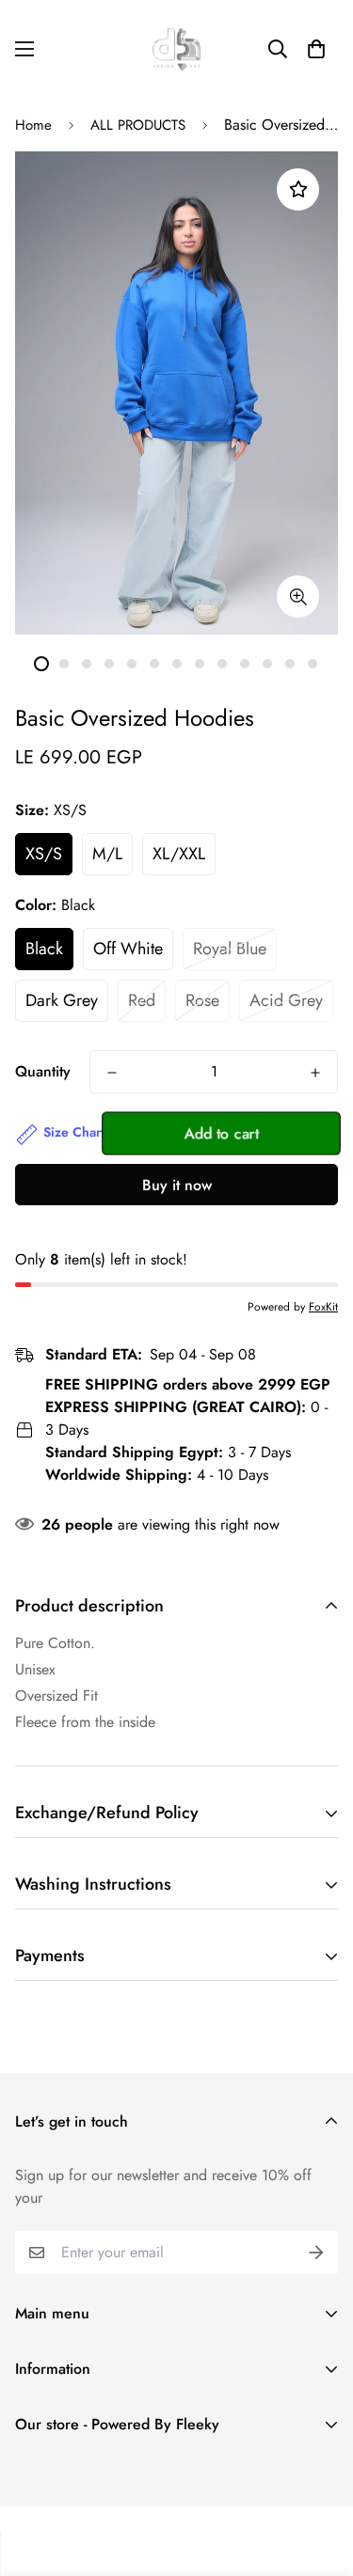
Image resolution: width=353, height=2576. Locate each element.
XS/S (44, 854)
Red (142, 1000)
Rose (202, 1000)
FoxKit (323, 1307)
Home (33, 125)
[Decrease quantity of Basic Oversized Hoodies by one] (112, 1073)
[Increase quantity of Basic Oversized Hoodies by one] (315, 1073)
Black (44, 949)
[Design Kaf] (176, 49)
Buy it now (177, 1185)
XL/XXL (179, 854)
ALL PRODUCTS (138, 125)
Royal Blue (230, 949)
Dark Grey (62, 1000)
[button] (316, 49)
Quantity (43, 1071)
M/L (107, 854)
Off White (128, 949)
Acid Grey (286, 1000)
